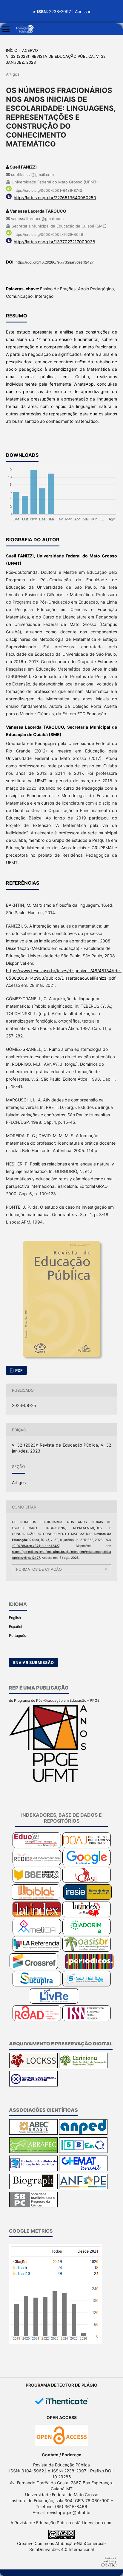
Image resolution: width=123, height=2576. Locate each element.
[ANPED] (83, 2133)
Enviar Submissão (33, 1662)
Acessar (83, 11)
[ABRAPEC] (33, 2152)
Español (16, 1627)
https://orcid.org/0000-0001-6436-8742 (48, 190)
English (15, 1618)
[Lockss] (33, 2067)
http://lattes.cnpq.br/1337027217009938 (54, 242)
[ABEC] (33, 2133)
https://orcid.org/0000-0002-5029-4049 (48, 234)
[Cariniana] (83, 2067)
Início (12, 50)
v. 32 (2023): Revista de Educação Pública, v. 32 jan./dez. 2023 (56, 59)
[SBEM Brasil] (33, 2170)
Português (17, 1635)
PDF (19, 1370)
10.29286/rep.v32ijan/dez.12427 (36, 1546)
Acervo (30, 50)
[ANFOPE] (83, 2188)
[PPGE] (49, 1781)
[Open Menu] (6, 29)
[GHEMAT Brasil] (83, 2170)
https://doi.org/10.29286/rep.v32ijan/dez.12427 (55, 262)
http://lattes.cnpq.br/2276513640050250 (55, 198)
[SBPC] (33, 2206)
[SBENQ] (83, 2152)
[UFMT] (33, 2085)
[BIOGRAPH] (33, 2188)
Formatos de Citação (39, 1569)
